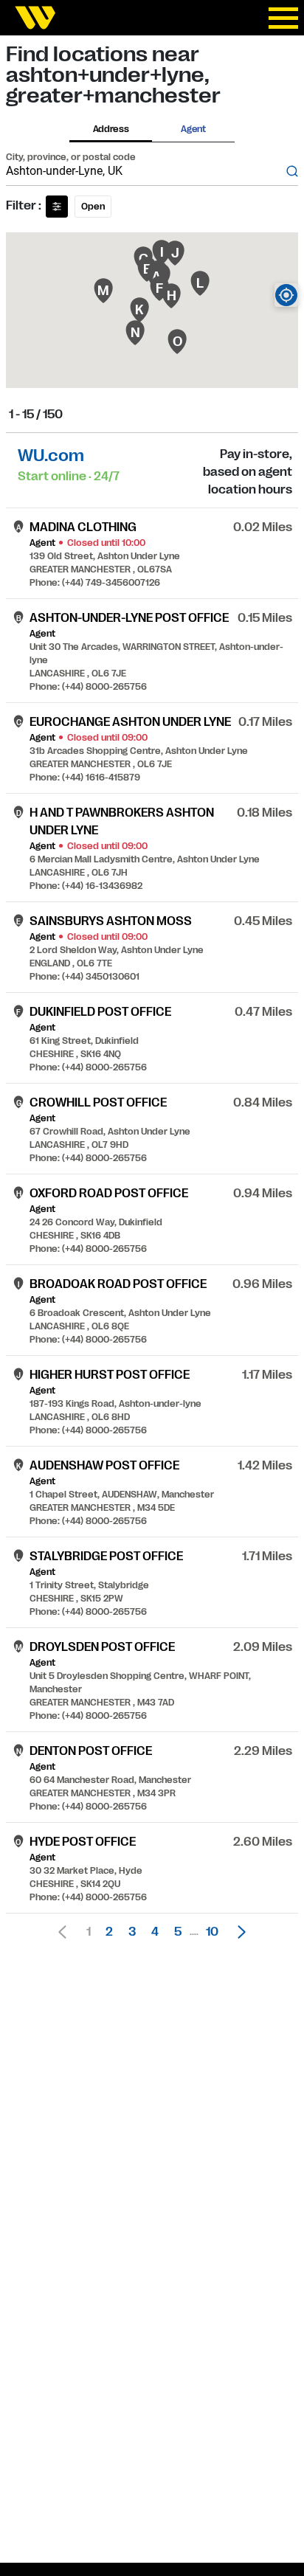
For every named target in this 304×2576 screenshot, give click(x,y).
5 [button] (178, 1932)
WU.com (51, 456)
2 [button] (109, 1932)
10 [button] (212, 1932)
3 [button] (132, 1932)
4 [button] (155, 1932)
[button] (238, 1932)
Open (93, 207)
